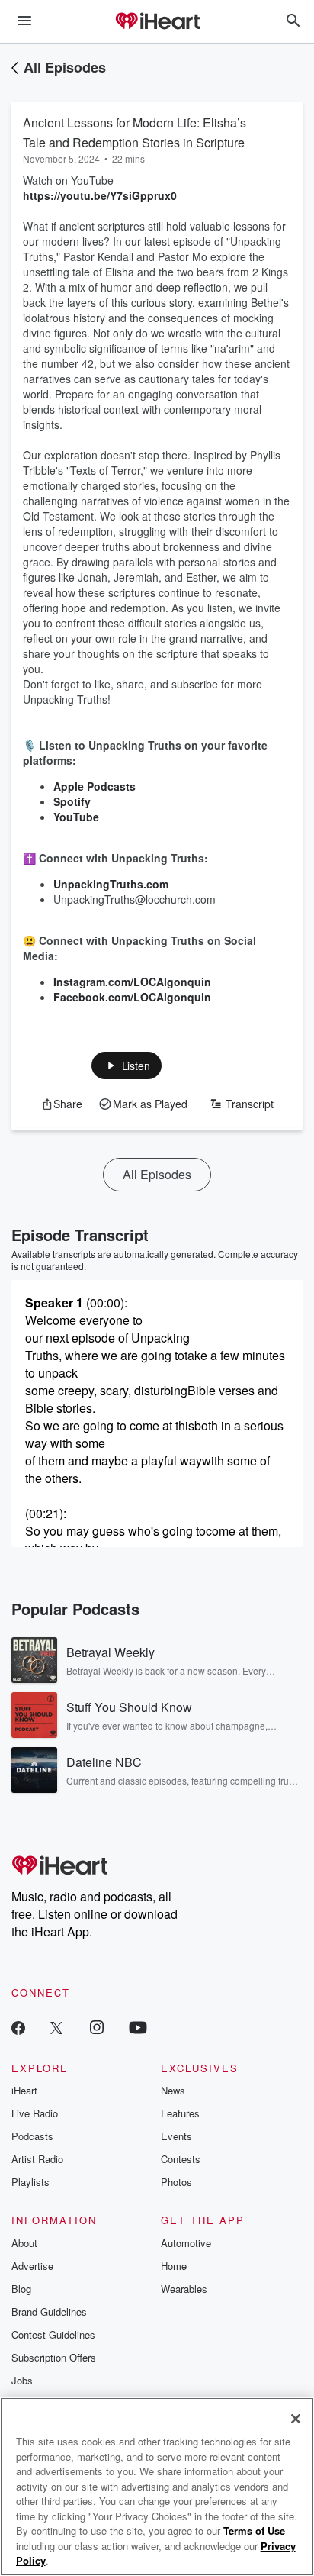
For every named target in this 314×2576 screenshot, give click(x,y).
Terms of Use (254, 2531)
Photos (176, 2182)
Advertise (32, 2266)
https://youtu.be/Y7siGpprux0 (100, 195)
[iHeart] (157, 22)
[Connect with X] (56, 2027)
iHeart (24, 2090)
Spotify (72, 801)
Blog (21, 2289)
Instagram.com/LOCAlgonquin (132, 982)
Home (174, 2266)
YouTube (76, 817)
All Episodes (65, 67)
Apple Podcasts (95, 786)
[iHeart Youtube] (138, 2027)
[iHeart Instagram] (97, 2027)
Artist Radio (37, 2159)
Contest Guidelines (53, 2334)
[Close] (296, 2419)
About (24, 2243)
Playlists (30, 2182)
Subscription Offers (54, 2357)
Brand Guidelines (49, 2312)
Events (176, 2136)
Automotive (186, 2243)
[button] (127, 1066)
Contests (181, 2159)
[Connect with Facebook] (18, 2027)
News (173, 2090)
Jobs (22, 2380)
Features (180, 2113)
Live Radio (35, 2113)
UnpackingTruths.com (111, 884)
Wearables (184, 2289)
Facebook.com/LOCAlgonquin (132, 997)
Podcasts (32, 2136)
